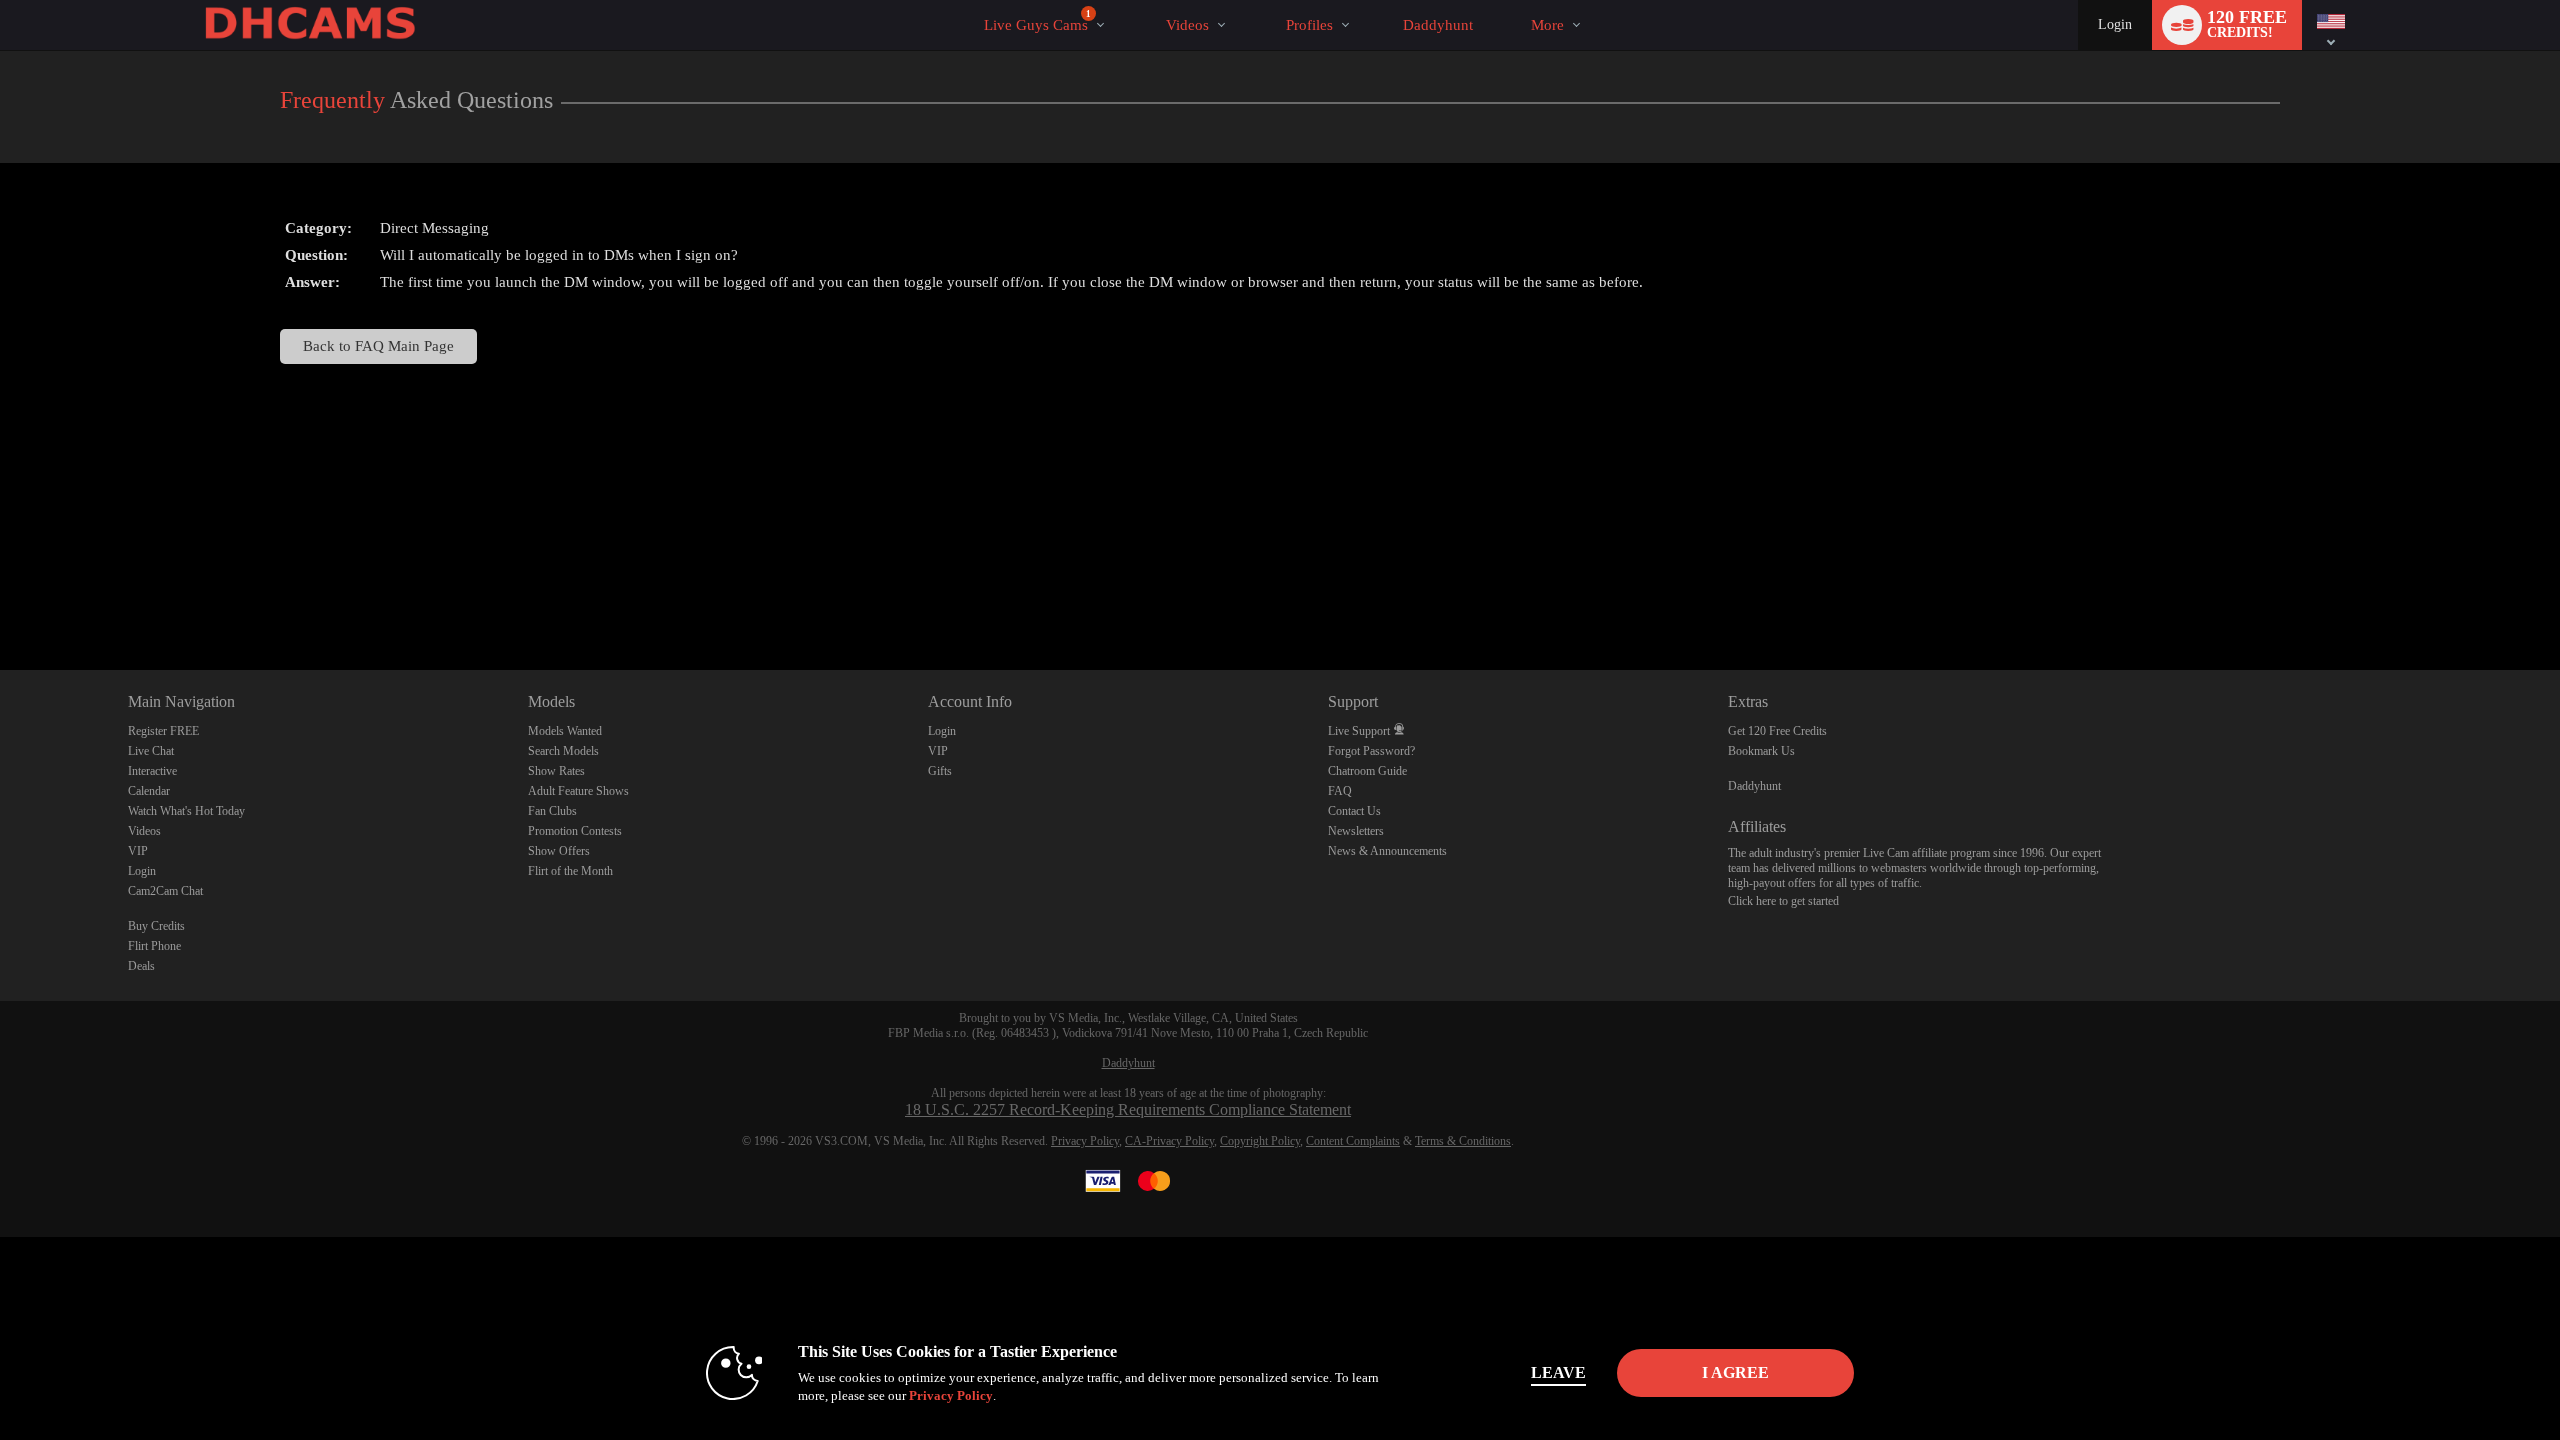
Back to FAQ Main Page (378, 345)
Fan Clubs (552, 811)
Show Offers (559, 851)
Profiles (1309, 25)
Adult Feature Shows (578, 791)
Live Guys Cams (1037, 21)
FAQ (1340, 791)
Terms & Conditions (1463, 1141)
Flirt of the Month (570, 871)
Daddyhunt (1754, 786)
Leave (1558, 1372)
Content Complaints (1353, 1141)
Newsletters (1356, 831)
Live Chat (151, 751)
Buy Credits (156, 926)
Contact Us (1354, 811)
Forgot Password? (1371, 751)
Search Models (563, 751)
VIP (138, 851)
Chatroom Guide (1367, 771)
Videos (1187, 25)
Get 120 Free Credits (1777, 731)
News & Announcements (1387, 851)
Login (2115, 24)
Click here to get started (1783, 901)
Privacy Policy (1085, 1141)
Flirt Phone (154, 946)
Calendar (149, 791)
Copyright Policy (1260, 1141)
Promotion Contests (575, 831)
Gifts (940, 771)
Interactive (152, 771)
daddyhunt (1438, 25)
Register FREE (163, 731)
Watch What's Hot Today (186, 811)
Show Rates (556, 771)
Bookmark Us (1761, 751)
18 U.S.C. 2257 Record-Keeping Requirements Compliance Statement (1128, 1109)
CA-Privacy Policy (1169, 1141)
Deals (141, 966)
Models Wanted (565, 731)
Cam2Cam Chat (165, 891)
